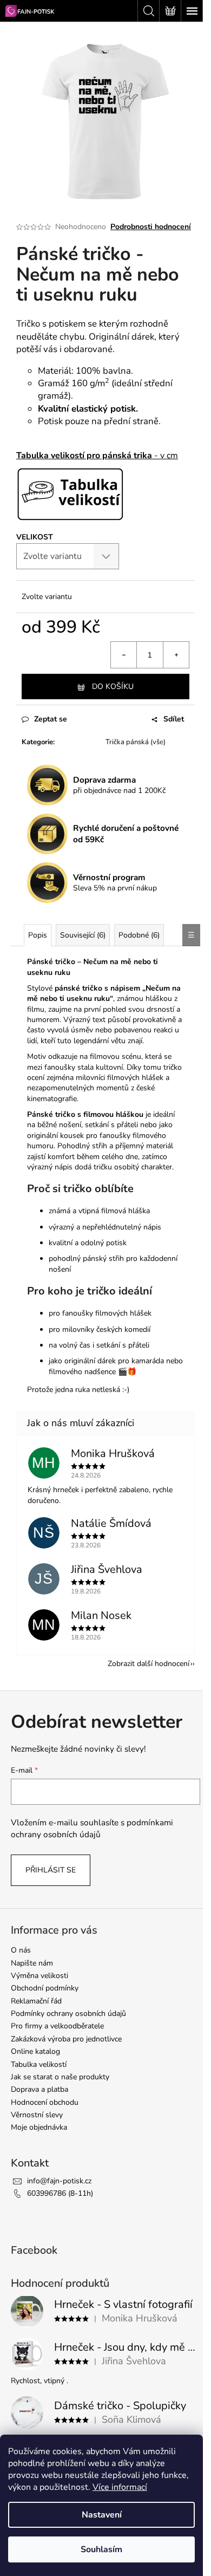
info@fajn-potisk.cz (59, 2181)
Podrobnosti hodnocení (151, 227)
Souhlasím (101, 2549)
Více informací (120, 2487)
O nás (21, 1950)
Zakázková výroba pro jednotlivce (66, 2039)
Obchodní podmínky (45, 1988)
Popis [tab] (38, 935)
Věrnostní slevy (37, 2115)
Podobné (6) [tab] (139, 935)
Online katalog (35, 2051)
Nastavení (102, 2515)
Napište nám (32, 1963)
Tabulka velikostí (39, 2064)
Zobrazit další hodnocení (149, 1664)
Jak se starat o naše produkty (60, 2077)
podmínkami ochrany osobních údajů (92, 1828)
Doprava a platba (39, 2089)
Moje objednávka (39, 2127)
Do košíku (113, 687)
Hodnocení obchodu (45, 2102)
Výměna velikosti (39, 1976)
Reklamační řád (36, 2001)
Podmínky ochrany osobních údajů (68, 2014)
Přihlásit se (51, 1870)
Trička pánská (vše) (136, 742)
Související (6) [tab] (83, 935)
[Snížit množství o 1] (124, 655)
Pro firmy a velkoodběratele (57, 2026)
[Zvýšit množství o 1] (176, 655)
